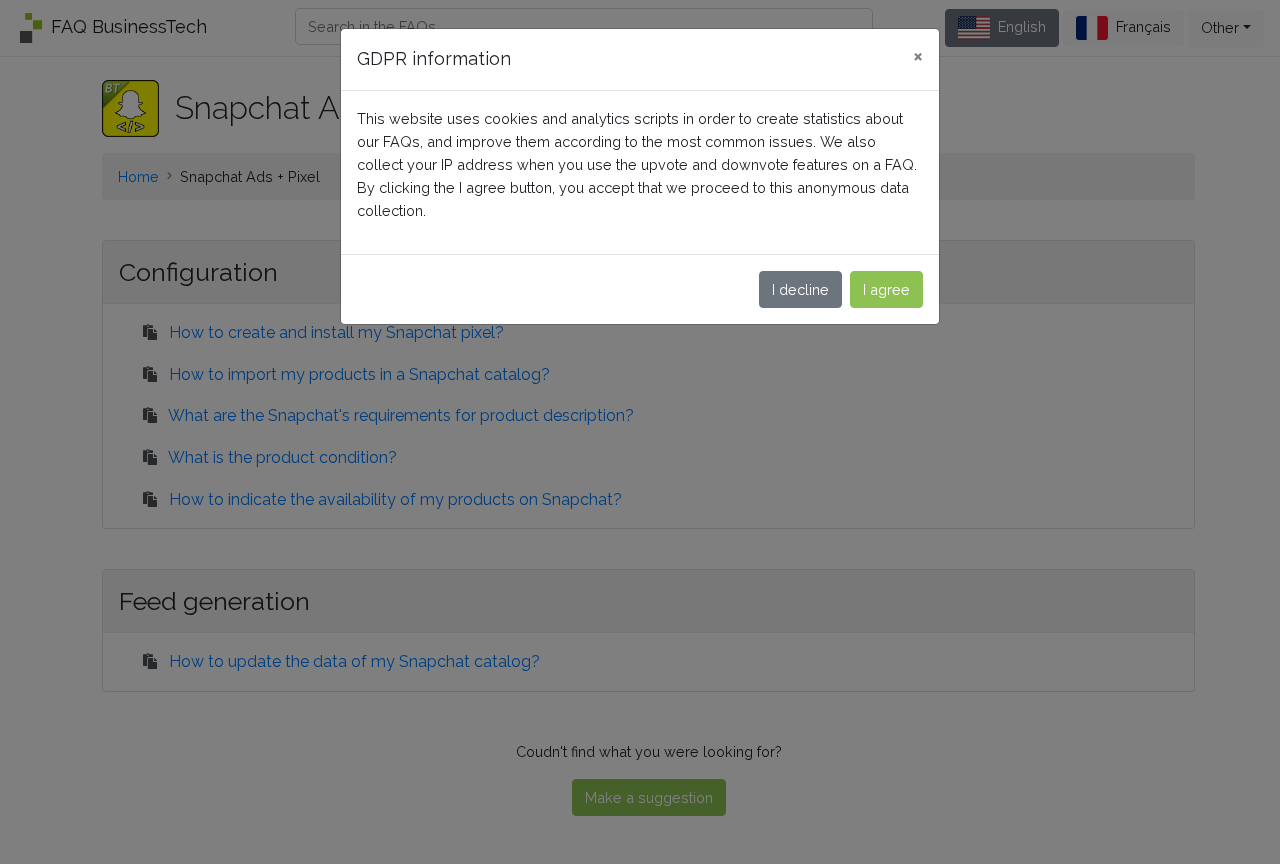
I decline (800, 289)
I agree (886, 289)
